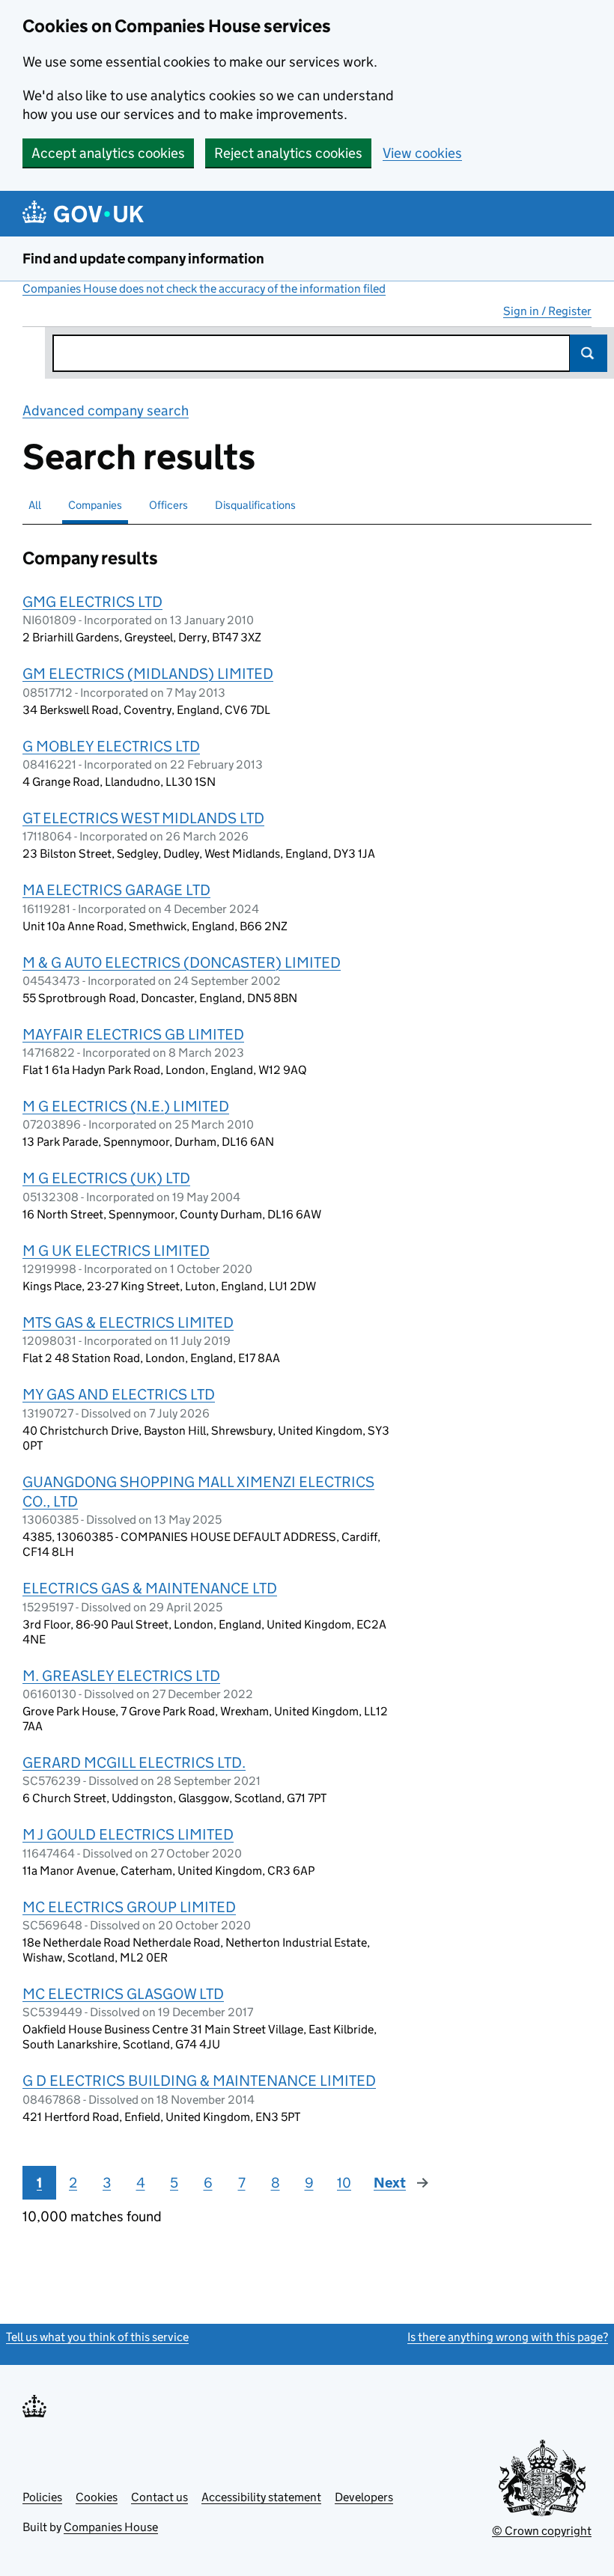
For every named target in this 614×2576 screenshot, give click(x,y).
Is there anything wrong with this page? (508, 2337)
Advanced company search (106, 410)
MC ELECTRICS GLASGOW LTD (123, 1994)
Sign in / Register (547, 311)
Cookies (97, 2497)
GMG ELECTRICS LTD (92, 602)
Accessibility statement (261, 2497)
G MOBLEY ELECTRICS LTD (111, 746)
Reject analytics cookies (288, 153)
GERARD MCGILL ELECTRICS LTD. (134, 1762)
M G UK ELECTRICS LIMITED (116, 1251)
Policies (42, 2497)
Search (589, 353)
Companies (95, 505)
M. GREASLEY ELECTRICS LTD (121, 1676)
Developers (364, 2497)
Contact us (159, 2497)
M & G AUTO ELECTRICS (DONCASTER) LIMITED (182, 962)
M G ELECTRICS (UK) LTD (106, 1178)
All (35, 505)
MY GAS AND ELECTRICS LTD (119, 1394)
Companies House (111, 2527)
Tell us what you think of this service (97, 2337)
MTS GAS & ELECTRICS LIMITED (128, 1322)
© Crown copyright (542, 2531)
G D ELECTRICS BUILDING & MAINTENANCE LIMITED (199, 2081)
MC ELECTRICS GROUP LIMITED (129, 1907)
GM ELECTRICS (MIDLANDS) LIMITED (148, 674)
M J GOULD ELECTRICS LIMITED (128, 1834)
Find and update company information (143, 259)
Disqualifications (255, 505)
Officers (168, 505)
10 (344, 2183)
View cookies (422, 153)
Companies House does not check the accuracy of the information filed (204, 289)
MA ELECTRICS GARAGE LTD (116, 890)
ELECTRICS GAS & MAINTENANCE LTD (150, 1588)
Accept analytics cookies (108, 153)
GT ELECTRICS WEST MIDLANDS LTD (143, 818)
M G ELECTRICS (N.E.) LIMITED (126, 1106)
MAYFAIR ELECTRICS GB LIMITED (133, 1034)
